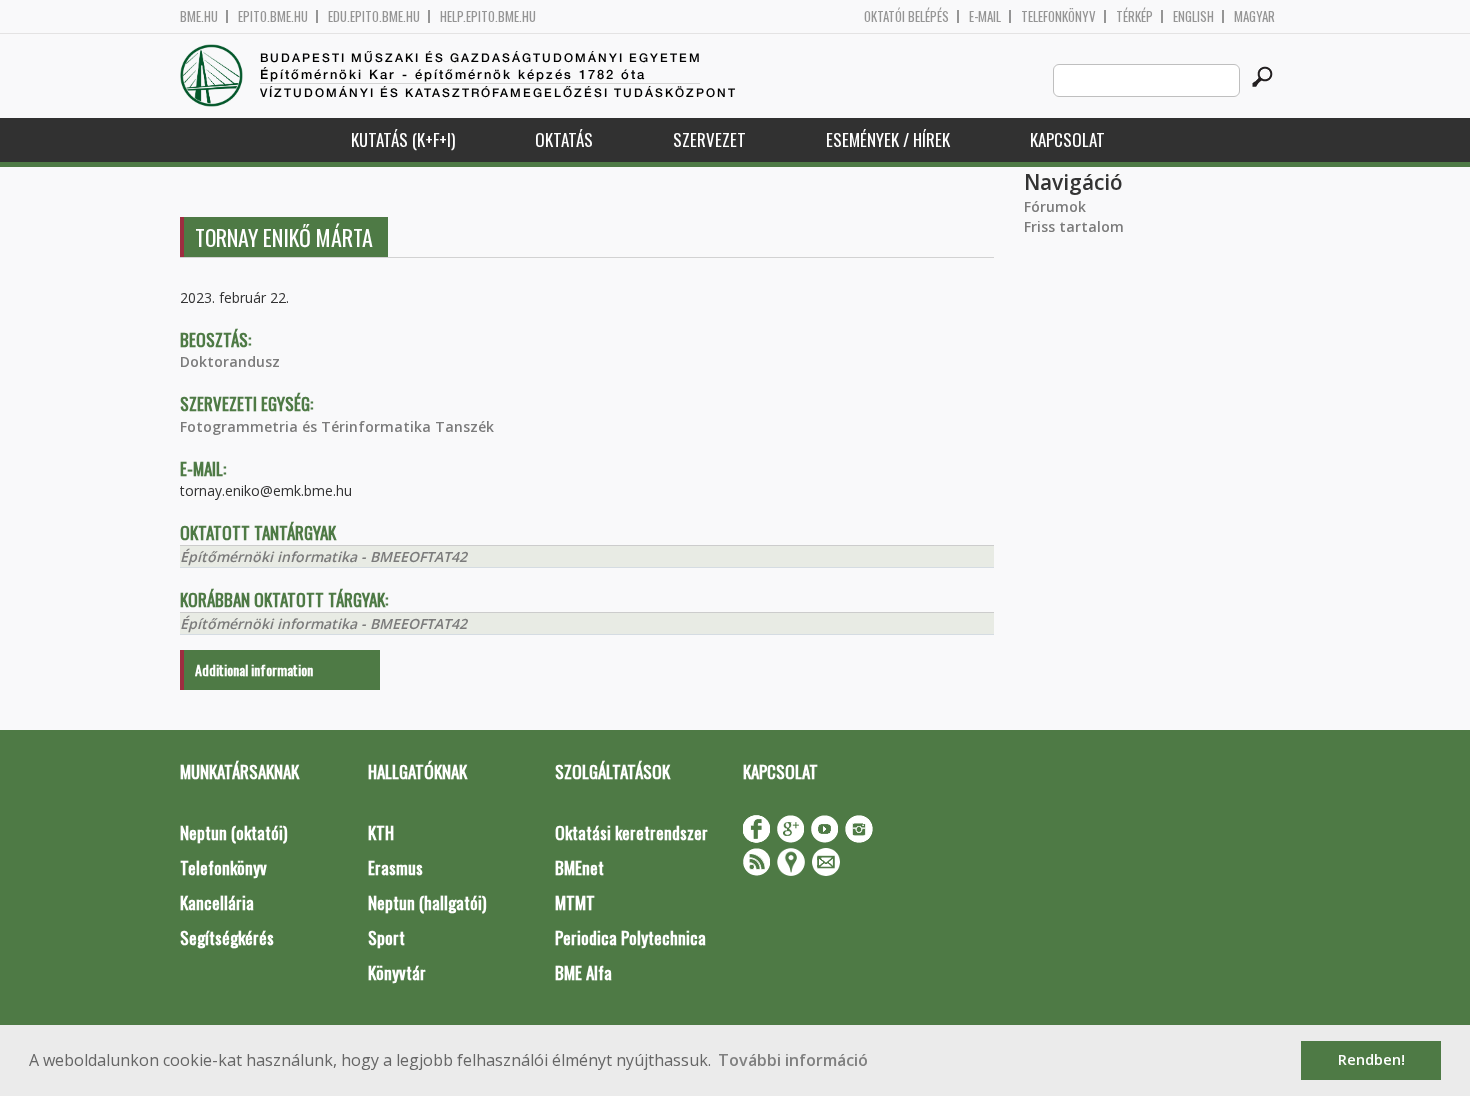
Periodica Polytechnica (630, 937)
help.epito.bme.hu (488, 16)
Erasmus (395, 867)
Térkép (1134, 16)
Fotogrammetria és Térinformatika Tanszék (337, 426)
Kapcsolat (1067, 139)
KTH (381, 832)
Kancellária (217, 902)
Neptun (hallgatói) (427, 902)
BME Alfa (583, 972)
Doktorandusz (230, 361)
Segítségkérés (227, 937)
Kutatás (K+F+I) (403, 139)
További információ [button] (793, 1060)
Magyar (1254, 16)
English (1193, 16)
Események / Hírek (888, 139)
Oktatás (564, 139)
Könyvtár (397, 972)
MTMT (575, 902)
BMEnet (579, 867)
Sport (386, 937)
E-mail (985, 16)
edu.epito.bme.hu (374, 16)
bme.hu (199, 16)
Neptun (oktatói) (233, 832)
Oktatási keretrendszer (631, 832)
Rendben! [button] (1371, 1059)
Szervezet (709, 139)
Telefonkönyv (1058, 16)
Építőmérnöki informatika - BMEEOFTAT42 (323, 556)
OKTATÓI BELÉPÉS (906, 16)
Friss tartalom (1074, 226)
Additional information (254, 669)
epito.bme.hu (273, 16)
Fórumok (1055, 206)
